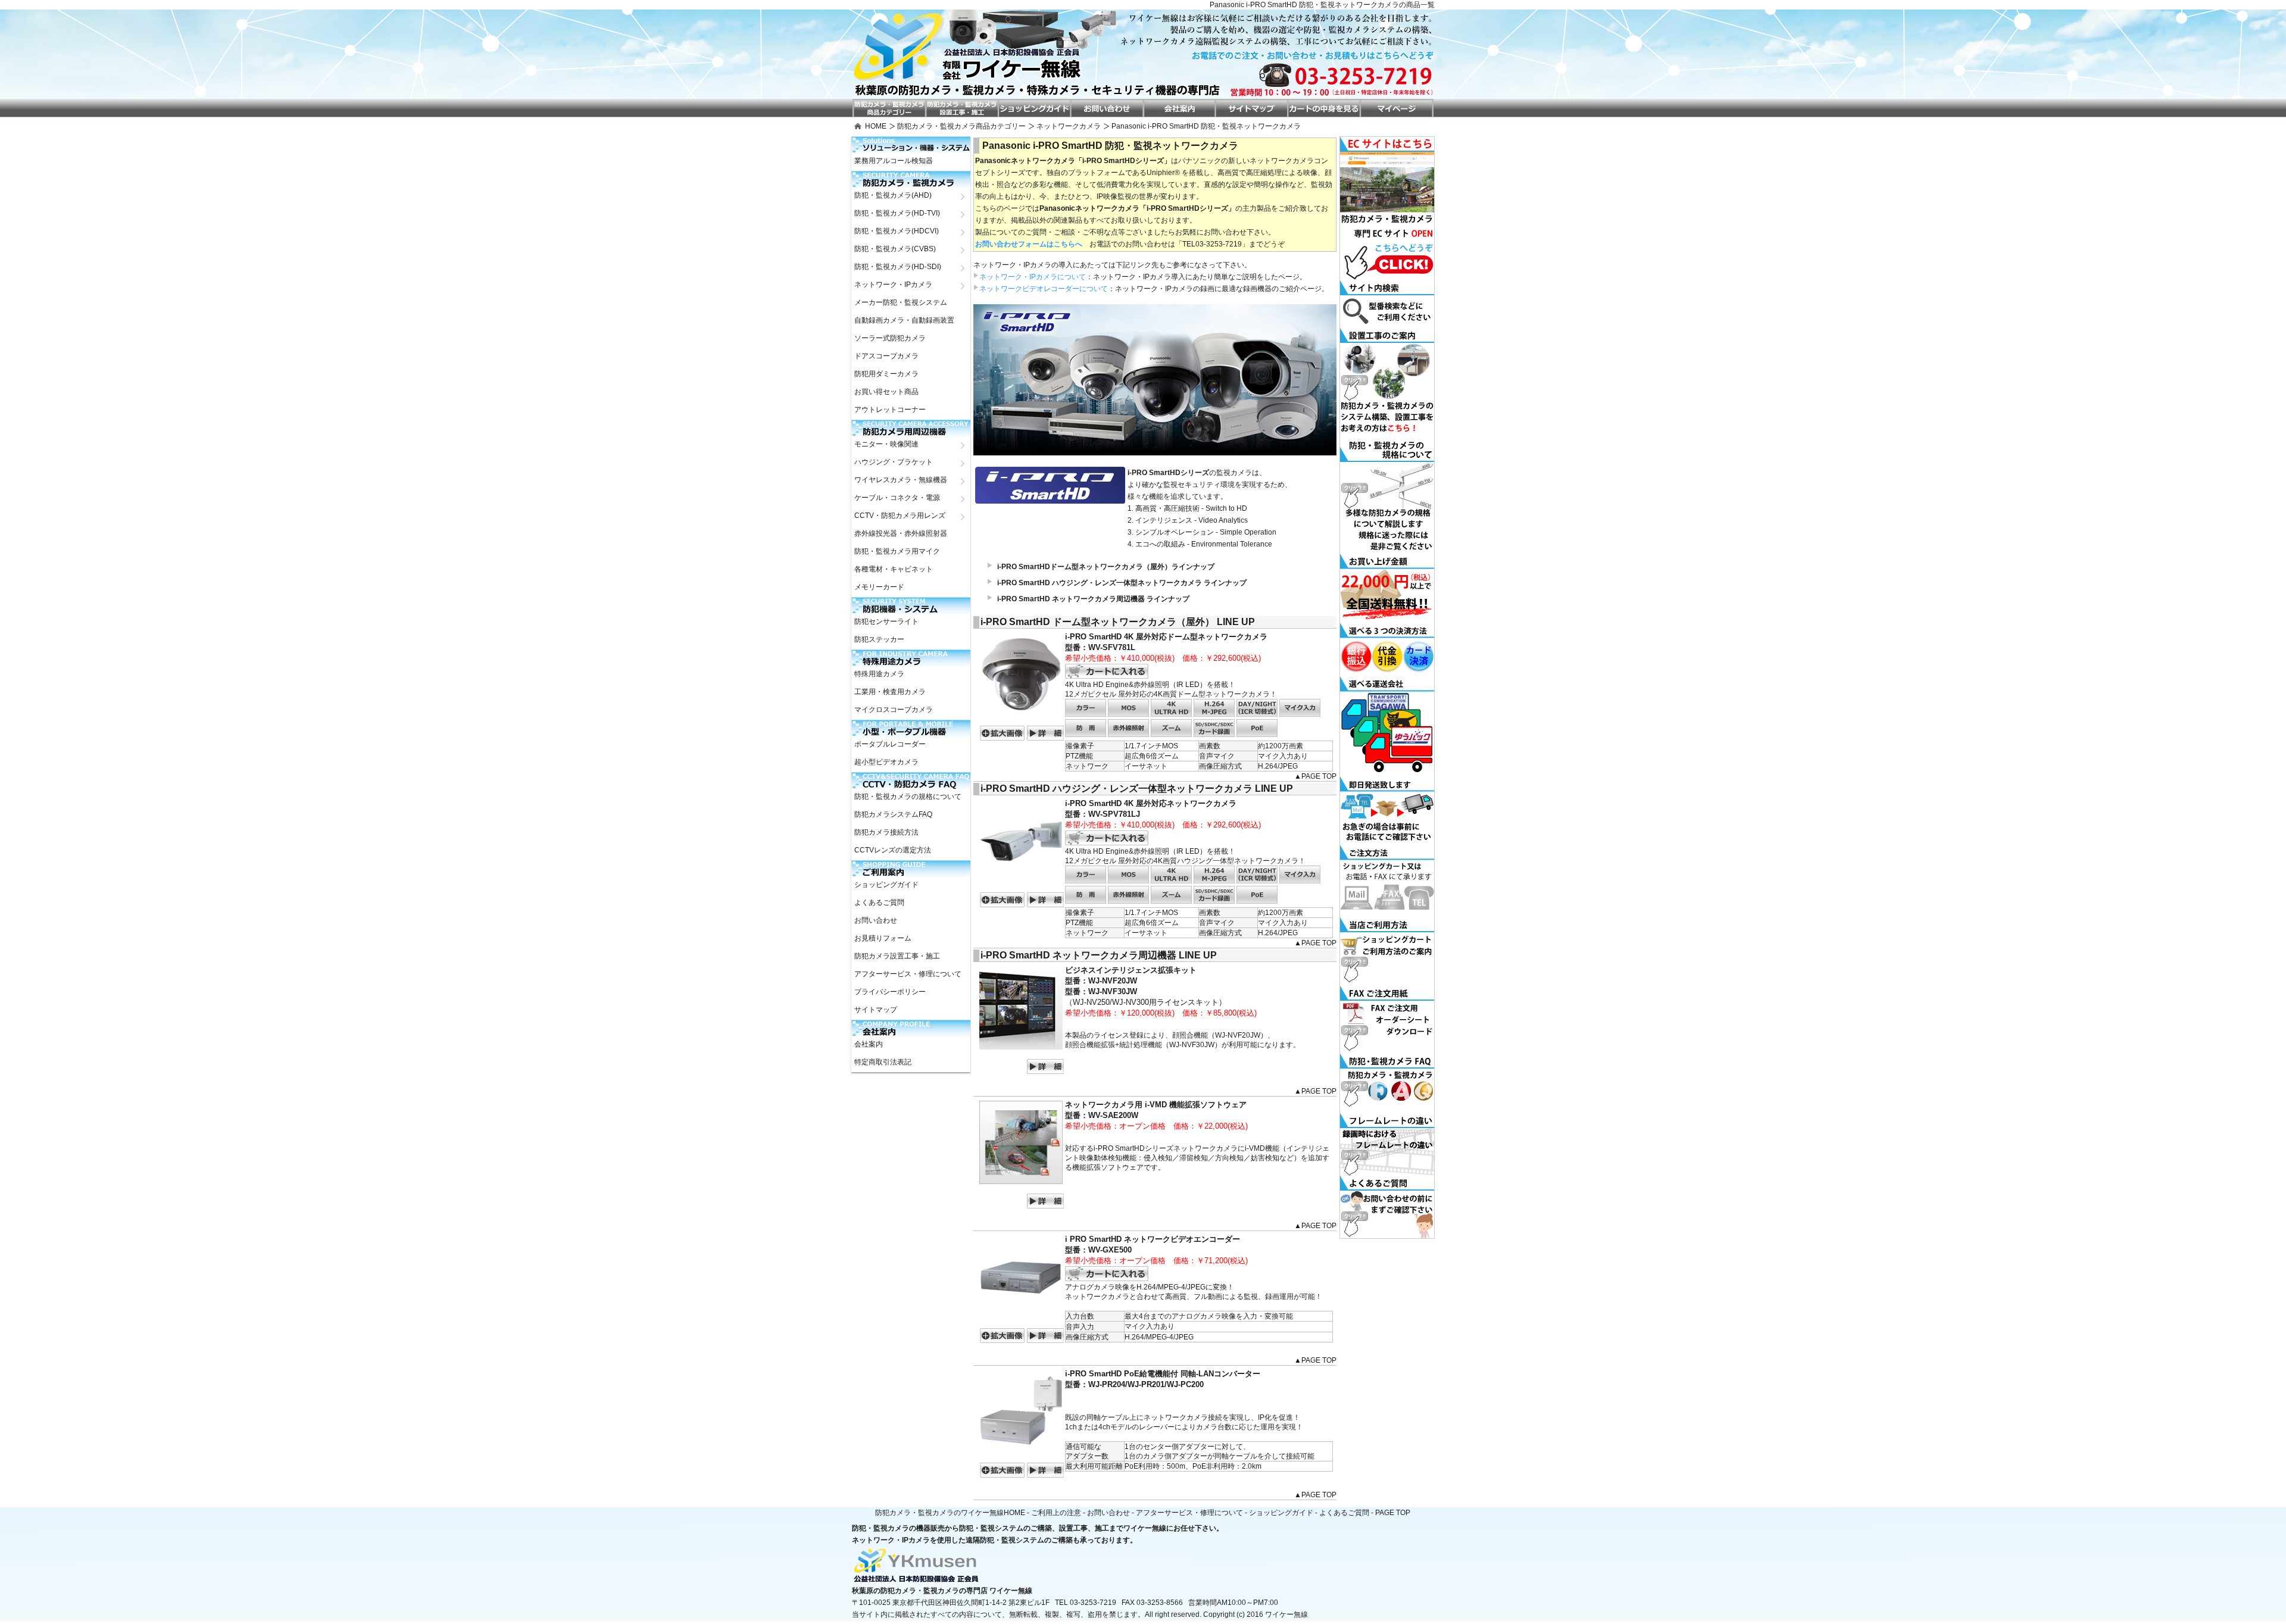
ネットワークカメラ (1069, 126)
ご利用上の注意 (1056, 1513)
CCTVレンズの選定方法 (893, 850)
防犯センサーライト (886, 622)
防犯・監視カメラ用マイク (897, 551)
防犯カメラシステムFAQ (893, 814)
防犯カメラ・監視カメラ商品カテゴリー (961, 126)
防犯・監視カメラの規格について (908, 797)
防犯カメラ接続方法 (886, 832)
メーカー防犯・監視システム (901, 302)
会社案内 (869, 1044)
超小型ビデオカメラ (886, 762)
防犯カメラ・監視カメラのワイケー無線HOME (950, 1513)
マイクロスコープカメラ (894, 710)
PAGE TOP (1393, 1513)
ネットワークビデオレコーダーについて (1044, 289)
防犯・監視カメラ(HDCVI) (897, 231)
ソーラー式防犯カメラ (890, 338)
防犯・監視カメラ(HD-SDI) (898, 267)
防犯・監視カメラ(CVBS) (895, 249)
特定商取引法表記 (883, 1062)
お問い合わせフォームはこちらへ (1029, 244)
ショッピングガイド (886, 885)
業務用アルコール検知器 (894, 161)
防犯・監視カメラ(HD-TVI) (897, 213)
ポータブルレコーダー (890, 744)
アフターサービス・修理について (908, 974)
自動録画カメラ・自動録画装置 (904, 320)
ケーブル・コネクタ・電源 (897, 498)
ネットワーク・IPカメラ (893, 285)
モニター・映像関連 (886, 444)
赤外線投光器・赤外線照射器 (901, 533)
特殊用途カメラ (879, 674)
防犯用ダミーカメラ (886, 374)
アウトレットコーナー (890, 410)
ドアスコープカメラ (886, 356)
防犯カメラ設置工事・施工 (897, 956)
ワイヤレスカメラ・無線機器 (901, 480)
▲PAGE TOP (1315, 776)
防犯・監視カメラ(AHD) (893, 195)
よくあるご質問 (879, 902)
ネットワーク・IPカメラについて (1033, 277)
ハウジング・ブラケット (894, 462)
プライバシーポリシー (890, 992)
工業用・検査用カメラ (890, 692)
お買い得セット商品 (886, 392)
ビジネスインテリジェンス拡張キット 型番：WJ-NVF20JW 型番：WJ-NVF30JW (1131, 981)
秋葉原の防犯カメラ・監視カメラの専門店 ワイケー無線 (942, 1591)
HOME (876, 126)
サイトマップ (876, 1010)
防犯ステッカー (879, 639)
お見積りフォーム (883, 938)
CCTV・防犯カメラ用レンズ (900, 516)
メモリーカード (879, 587)
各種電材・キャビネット (894, 569)
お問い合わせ (876, 920)
